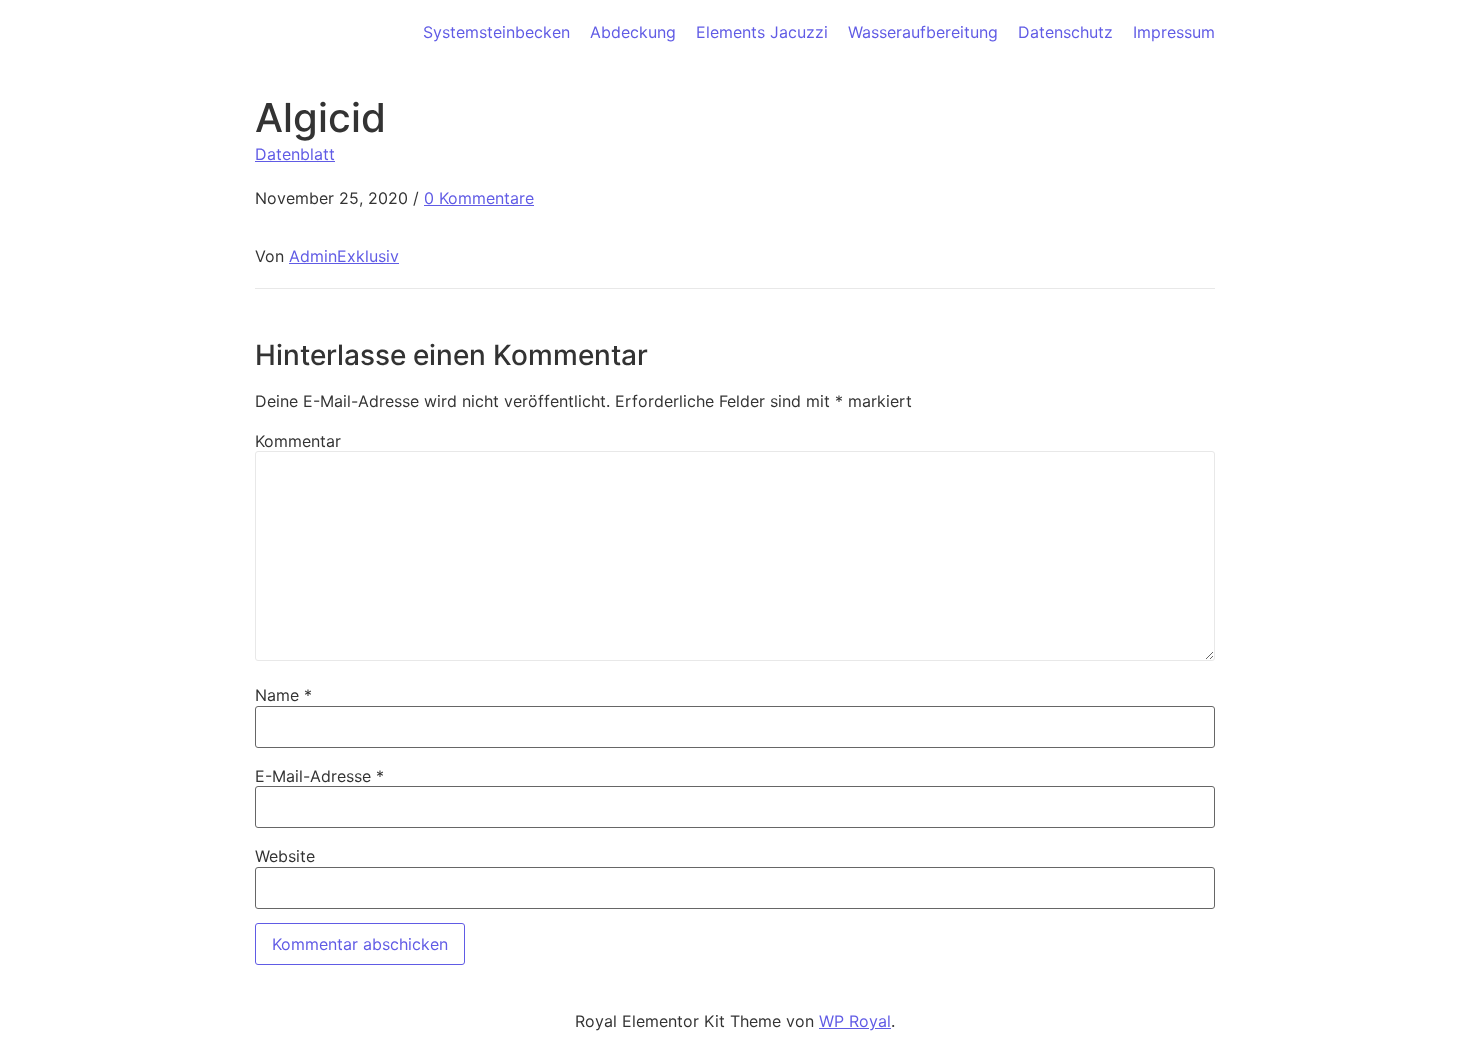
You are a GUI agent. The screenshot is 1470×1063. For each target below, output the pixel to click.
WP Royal (855, 1021)
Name (283, 695)
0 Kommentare (479, 198)
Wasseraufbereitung (923, 32)
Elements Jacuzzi (762, 32)
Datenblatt (295, 154)
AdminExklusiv (344, 256)
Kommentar (298, 441)
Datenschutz (1065, 32)
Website (285, 856)
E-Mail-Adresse (319, 776)
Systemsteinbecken (496, 32)
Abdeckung (633, 32)
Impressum (1174, 32)
